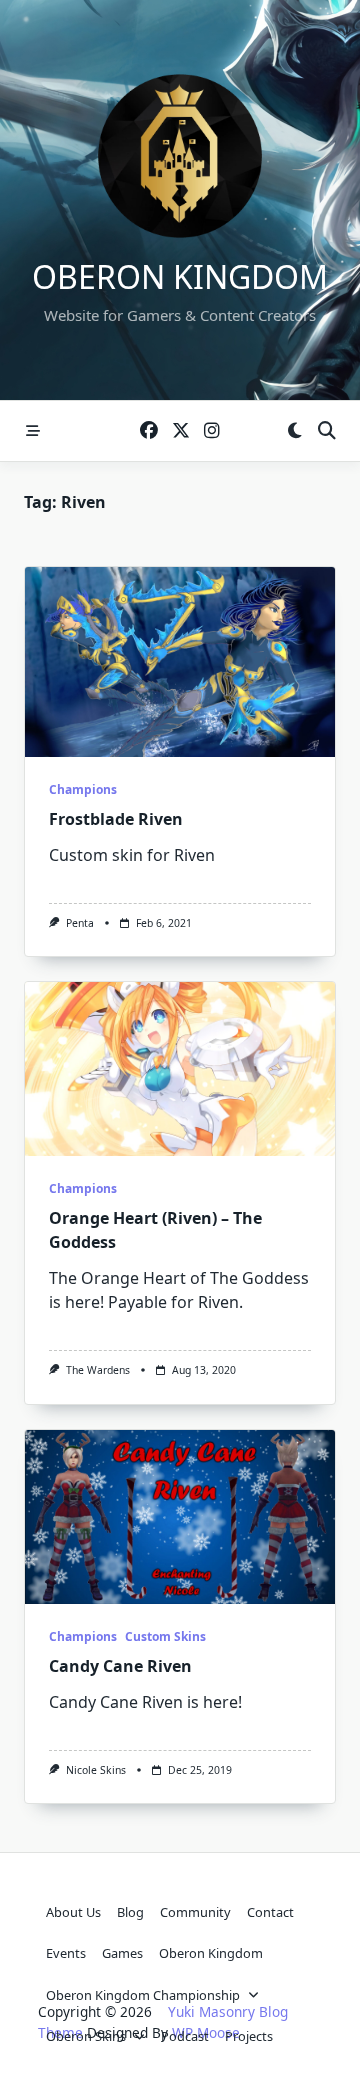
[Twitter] (181, 431)
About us (73, 1912)
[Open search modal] (327, 431)
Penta (80, 923)
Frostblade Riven (116, 819)
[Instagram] (212, 431)
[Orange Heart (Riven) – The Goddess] (180, 1069)
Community (195, 1912)
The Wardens (98, 1370)
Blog (130, 1912)
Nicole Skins (96, 1770)
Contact (270, 1912)
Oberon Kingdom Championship (143, 1995)
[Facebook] (149, 431)
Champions (83, 789)
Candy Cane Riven (120, 1666)
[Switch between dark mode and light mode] (294, 431)
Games (122, 1953)
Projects (249, 2036)
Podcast (185, 2036)
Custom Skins (165, 1636)
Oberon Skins (86, 2036)
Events (66, 1953)
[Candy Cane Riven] (180, 1517)
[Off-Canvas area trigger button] (33, 431)
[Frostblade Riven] (180, 662)
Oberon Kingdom (180, 276)
